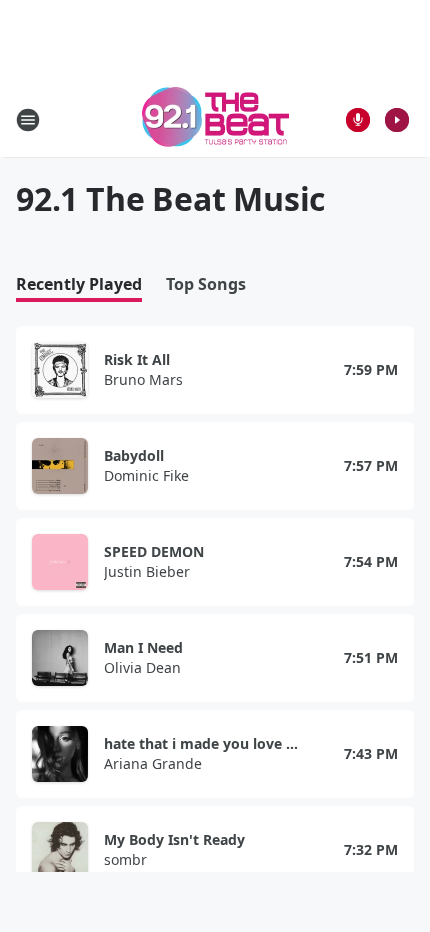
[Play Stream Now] (397, 120)
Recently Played (79, 284)
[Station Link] (215, 119)
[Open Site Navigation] (28, 120)
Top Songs (206, 284)
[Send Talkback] (358, 120)
